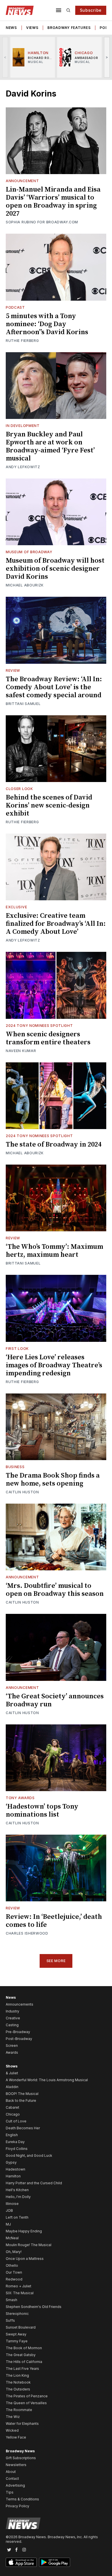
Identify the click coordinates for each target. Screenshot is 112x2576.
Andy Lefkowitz (23, 467)
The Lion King (17, 2375)
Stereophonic (17, 2314)
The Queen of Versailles (26, 2403)
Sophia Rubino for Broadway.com (42, 222)
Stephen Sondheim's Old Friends (34, 2307)
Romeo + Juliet (19, 2286)
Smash (11, 2300)
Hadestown (16, 2169)
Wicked (12, 2430)
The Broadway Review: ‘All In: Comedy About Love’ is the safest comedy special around (54, 687)
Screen (12, 2046)
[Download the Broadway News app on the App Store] (21, 2562)
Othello (12, 2265)
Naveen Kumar (21, 1051)
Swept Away (16, 2334)
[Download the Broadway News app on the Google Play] (55, 2562)
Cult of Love (16, 2121)
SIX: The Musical (20, 2293)
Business (15, 1467)
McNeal (12, 2238)
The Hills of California (24, 2362)
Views (32, 28)
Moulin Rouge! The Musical (29, 2245)
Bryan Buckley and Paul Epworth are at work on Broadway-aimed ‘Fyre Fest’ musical (50, 446)
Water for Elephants (22, 2424)
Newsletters (16, 2465)
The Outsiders (18, 2389)
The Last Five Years (22, 2369)
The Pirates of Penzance (27, 2396)
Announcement (22, 181)
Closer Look (19, 789)
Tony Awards (20, 1798)
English (12, 2135)
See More (56, 1961)
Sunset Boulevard (21, 2327)
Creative (13, 2018)
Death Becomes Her (23, 2128)
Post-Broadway (19, 2039)
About (11, 2472)
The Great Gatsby (21, 2355)
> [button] (107, 57)
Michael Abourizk (25, 585)
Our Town (14, 2272)
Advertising (15, 2485)
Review (13, 670)
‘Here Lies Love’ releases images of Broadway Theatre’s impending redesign (54, 1365)
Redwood (14, 2279)
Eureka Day (15, 2142)
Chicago (13, 2114)
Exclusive (16, 907)
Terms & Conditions (22, 2499)
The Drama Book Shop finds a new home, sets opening (53, 1480)
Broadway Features (69, 28)
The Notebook (18, 2382)
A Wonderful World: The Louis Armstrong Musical (47, 2080)
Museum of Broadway (29, 552)
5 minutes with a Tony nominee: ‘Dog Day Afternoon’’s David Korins (47, 324)
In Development (23, 426)
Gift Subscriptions (21, 2458)
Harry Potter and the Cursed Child (34, 2183)
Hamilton (13, 2176)
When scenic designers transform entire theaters (48, 1038)
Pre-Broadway (18, 2032)
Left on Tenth (17, 2217)
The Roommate (19, 2410)
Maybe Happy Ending (24, 2231)
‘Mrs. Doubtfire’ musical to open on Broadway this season (55, 1590)
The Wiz (13, 2417)
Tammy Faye (17, 2341)
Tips (10, 2492)
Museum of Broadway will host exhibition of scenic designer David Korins (55, 569)
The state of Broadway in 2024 (54, 1145)
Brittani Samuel (23, 704)
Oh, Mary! (14, 2252)
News (11, 28)
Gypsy (11, 2162)
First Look (17, 1349)
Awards (12, 2052)
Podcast (15, 307)
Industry (12, 2011)
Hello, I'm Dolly (18, 2197)
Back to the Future (21, 2101)
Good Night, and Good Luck (29, 2155)
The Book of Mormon (24, 2348)
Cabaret (12, 2107)
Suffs (10, 2320)
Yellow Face (16, 2437)
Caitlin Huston (22, 1492)
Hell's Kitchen (17, 2190)
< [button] (5, 57)
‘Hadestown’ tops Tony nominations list (42, 1811)
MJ (8, 2224)
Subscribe (91, 10)
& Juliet (12, 2073)
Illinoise (12, 2204)
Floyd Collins (17, 2149)
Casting (12, 2025)
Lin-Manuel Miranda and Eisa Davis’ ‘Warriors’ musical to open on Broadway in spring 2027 (53, 202)
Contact (12, 2478)
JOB (9, 2210)
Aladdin (12, 2087)
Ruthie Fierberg (22, 341)
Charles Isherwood (27, 1933)
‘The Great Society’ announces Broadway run (55, 1700)
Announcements (20, 2004)
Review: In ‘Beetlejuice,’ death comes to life (54, 1921)
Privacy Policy (18, 2506)
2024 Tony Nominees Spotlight (39, 1026)
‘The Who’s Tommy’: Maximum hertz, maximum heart (54, 1251)
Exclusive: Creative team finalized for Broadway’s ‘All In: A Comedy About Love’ (56, 924)
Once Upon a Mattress (25, 2259)
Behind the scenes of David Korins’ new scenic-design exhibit (49, 806)
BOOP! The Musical (22, 2094)
